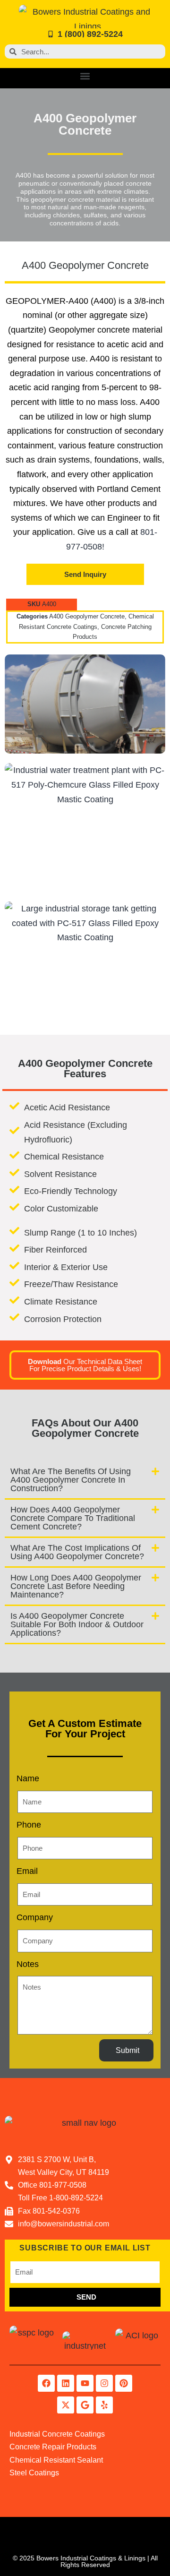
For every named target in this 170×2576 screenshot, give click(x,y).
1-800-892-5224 (76, 2198)
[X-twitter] (66, 2405)
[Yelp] (104, 2405)
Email (27, 1871)
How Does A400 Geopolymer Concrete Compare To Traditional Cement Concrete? (73, 1518)
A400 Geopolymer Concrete (87, 617)
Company (35, 1917)
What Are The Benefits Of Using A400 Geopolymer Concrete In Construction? (71, 1480)
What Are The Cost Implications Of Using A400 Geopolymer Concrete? (77, 1552)
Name (28, 1778)
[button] (85, 76)
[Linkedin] (66, 2383)
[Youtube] (85, 2383)
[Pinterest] (124, 2383)
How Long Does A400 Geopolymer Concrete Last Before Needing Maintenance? (76, 1586)
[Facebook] (46, 2383)
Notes (28, 1964)
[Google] (85, 2405)
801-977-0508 (63, 2185)
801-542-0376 (56, 2211)
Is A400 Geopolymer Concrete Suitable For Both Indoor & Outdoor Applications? (77, 1624)
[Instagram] (104, 2383)
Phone (29, 1825)
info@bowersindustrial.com (64, 2224)
